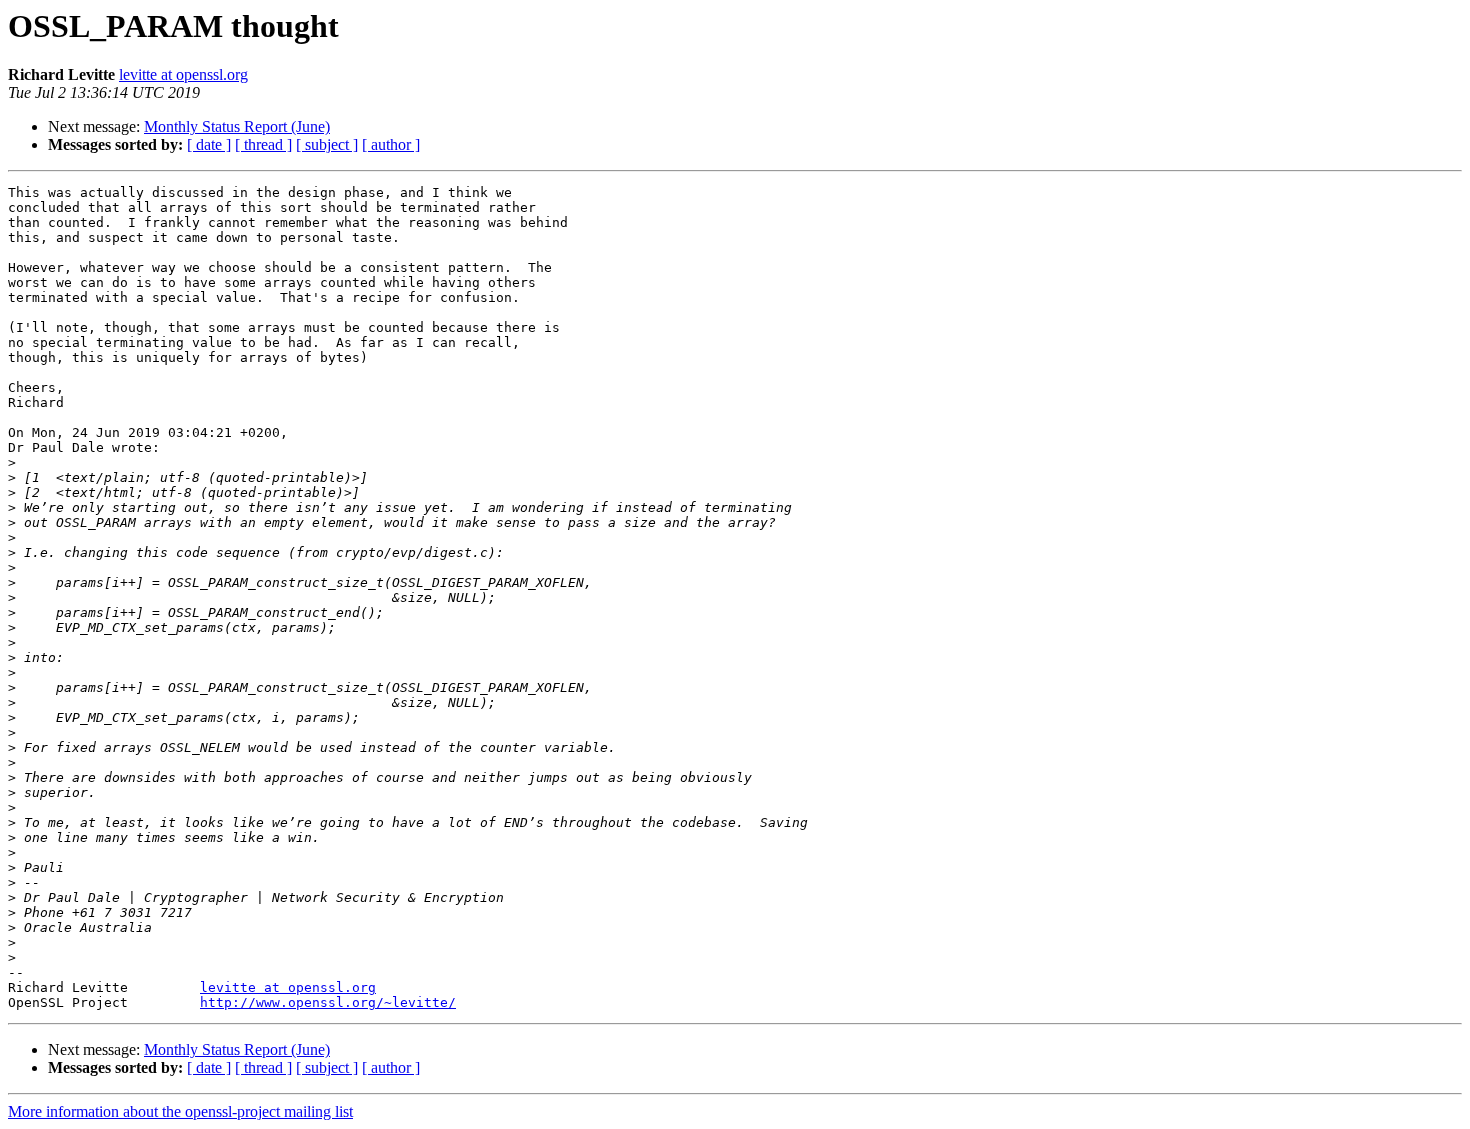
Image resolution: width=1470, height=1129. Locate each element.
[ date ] (209, 144)
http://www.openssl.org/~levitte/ (328, 1002)
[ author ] (391, 144)
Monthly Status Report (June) (237, 126)
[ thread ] (263, 144)
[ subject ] (327, 144)
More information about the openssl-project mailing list (180, 1111)
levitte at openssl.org (183, 74)
